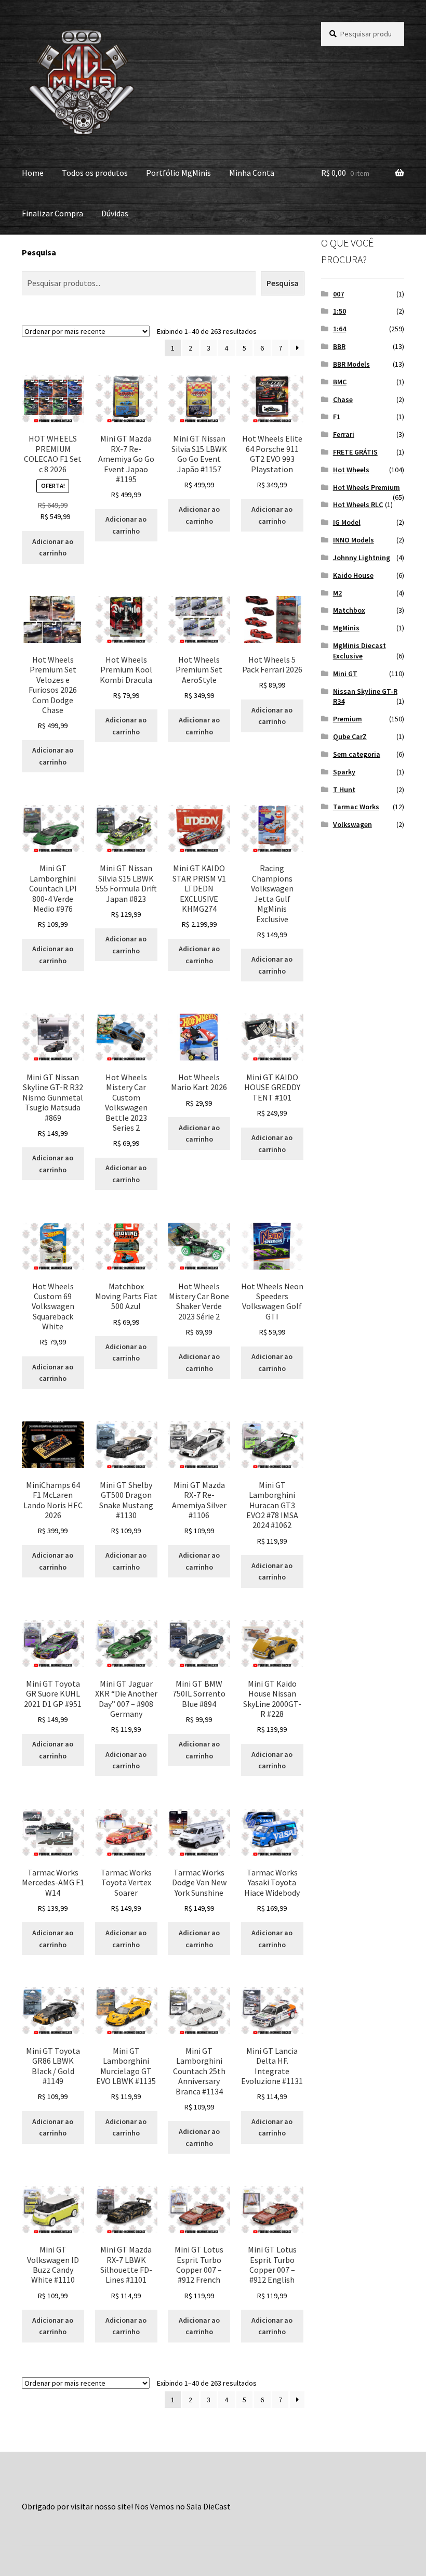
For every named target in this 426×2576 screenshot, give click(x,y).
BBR (339, 346)
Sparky (344, 772)
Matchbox (349, 610)
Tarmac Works (356, 807)
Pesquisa (39, 252)
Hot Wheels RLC (358, 504)
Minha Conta (252, 173)
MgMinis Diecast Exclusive (360, 651)
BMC (340, 382)
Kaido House (353, 575)
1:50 (340, 311)
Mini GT (345, 674)
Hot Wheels (351, 470)
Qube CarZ (350, 736)
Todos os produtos (95, 173)
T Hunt (344, 789)
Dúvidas (115, 213)
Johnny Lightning (362, 558)
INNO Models (354, 540)
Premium (348, 719)
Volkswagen (352, 824)
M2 (337, 593)
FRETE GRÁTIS (355, 452)
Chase (343, 399)
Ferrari (344, 434)
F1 (337, 417)
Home (33, 173)
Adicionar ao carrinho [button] (53, 547)
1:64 (340, 329)
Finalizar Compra (52, 213)
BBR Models (351, 364)
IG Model (347, 522)
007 (338, 294)
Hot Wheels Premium (367, 487)
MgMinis (346, 628)
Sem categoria (357, 754)
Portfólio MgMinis (178, 173)
